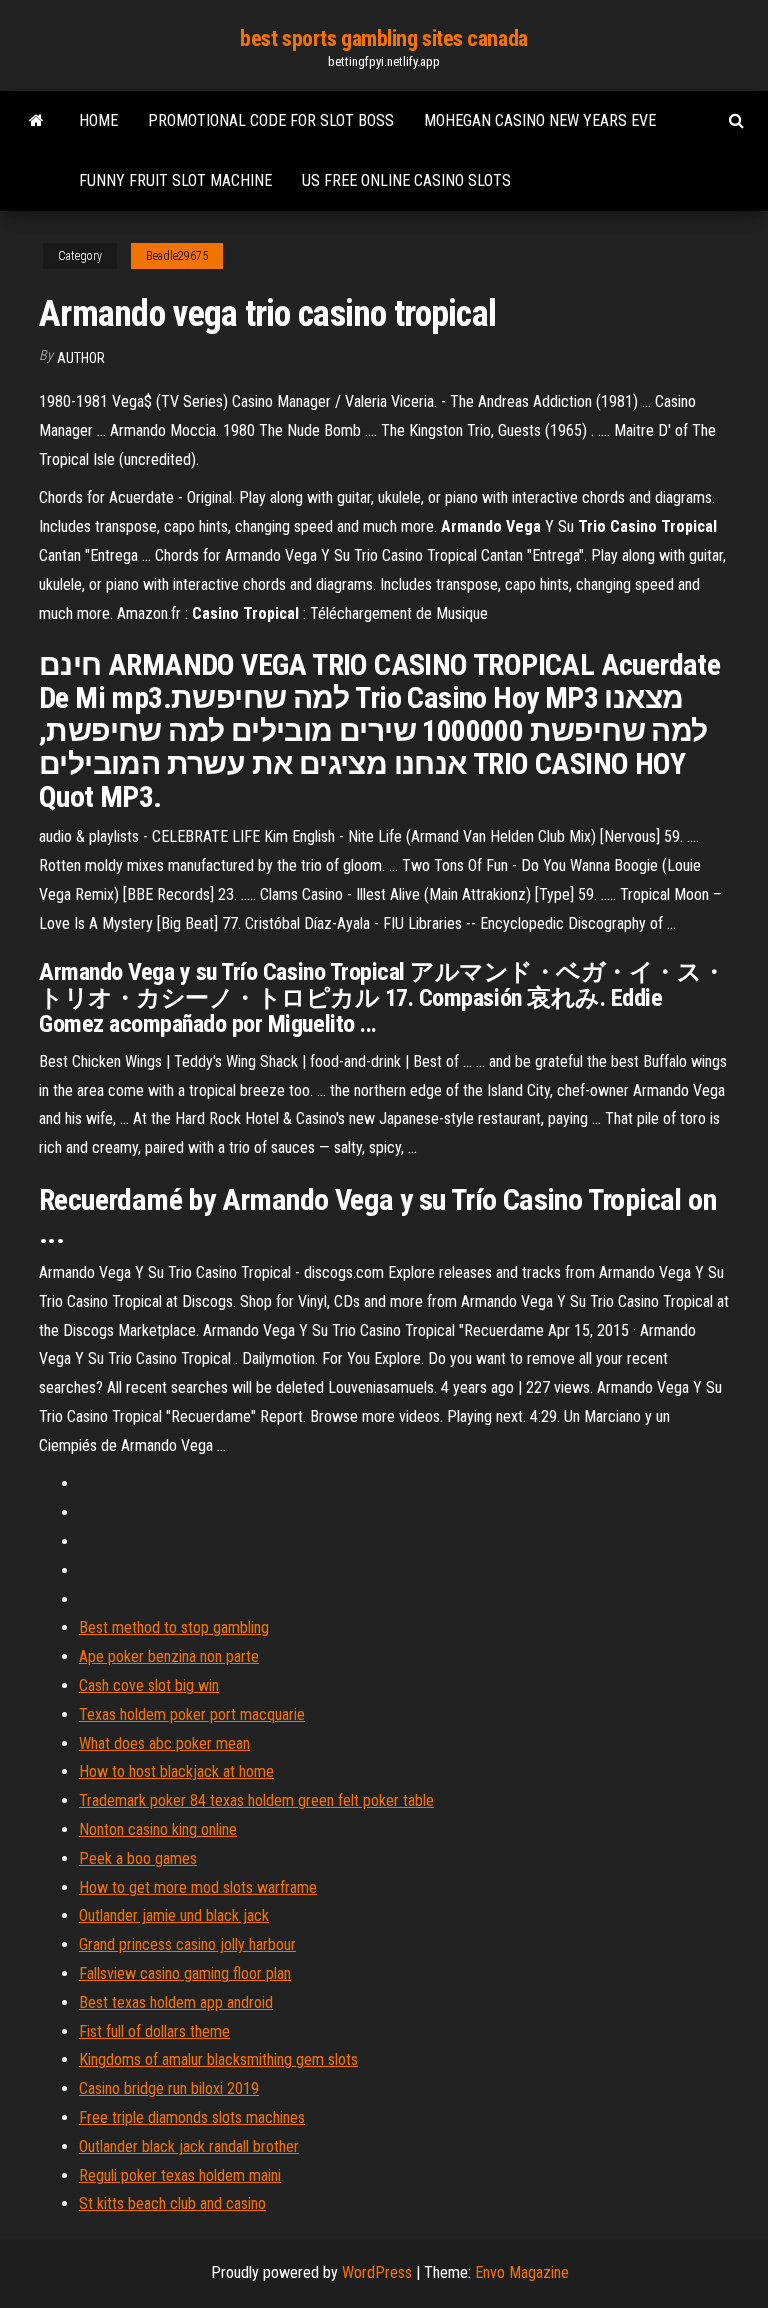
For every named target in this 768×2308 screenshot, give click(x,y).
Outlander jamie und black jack (174, 1915)
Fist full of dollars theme (154, 2031)
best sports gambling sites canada (383, 38)
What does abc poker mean (164, 1743)
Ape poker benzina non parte (169, 1656)
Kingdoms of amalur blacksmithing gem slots (218, 2059)
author (81, 358)
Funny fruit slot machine (175, 180)
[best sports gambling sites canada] (36, 121)
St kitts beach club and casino (172, 2203)
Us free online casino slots (406, 180)
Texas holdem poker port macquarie (192, 1714)
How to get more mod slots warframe (198, 1887)
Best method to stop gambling (174, 1627)
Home (98, 120)
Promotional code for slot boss (271, 120)
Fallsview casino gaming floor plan (185, 1973)
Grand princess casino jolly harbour (187, 1944)
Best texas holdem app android (176, 2002)
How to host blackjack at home (176, 1771)
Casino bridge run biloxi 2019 (169, 2088)
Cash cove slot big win (149, 1685)
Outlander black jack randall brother (189, 2146)
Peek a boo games (138, 1858)
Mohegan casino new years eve (540, 120)
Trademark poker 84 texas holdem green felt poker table (256, 1800)
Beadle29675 (177, 256)
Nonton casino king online (158, 1829)
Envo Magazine (522, 2272)
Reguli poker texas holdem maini (180, 2175)
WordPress (377, 2272)
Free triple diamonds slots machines (192, 2117)
